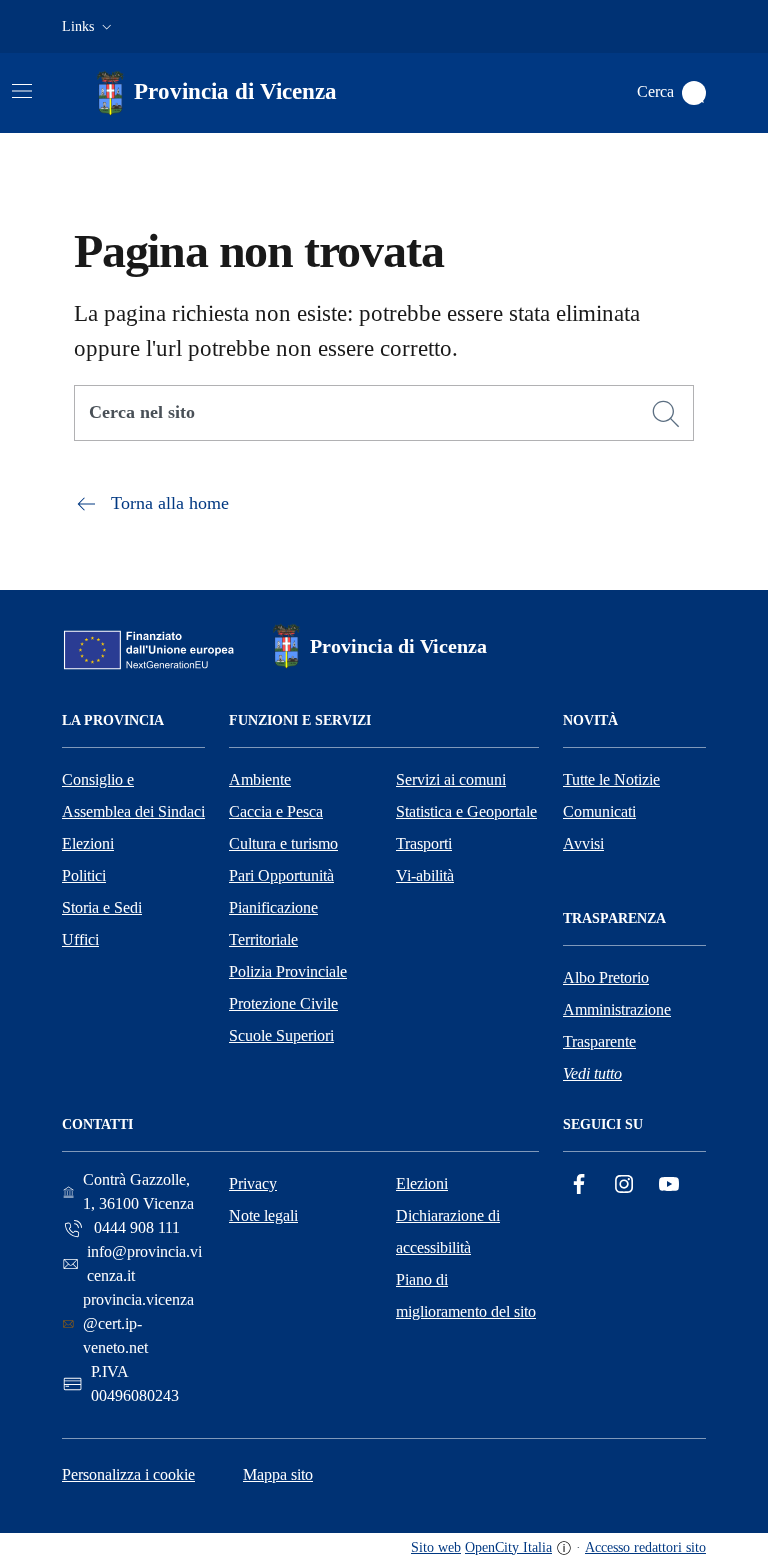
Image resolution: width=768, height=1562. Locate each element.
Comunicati (599, 811)
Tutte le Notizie (611, 779)
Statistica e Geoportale (466, 811)
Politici (84, 875)
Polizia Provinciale (288, 971)
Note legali (263, 1215)
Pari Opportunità (281, 875)
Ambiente (260, 779)
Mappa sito (278, 1474)
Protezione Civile (283, 1003)
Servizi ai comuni (451, 779)
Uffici (80, 939)
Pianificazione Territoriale (273, 923)
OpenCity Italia (508, 1547)
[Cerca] (666, 414)
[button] (89, 27)
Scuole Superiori (281, 1035)
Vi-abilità (425, 875)
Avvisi (583, 843)
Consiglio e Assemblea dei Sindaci (133, 795)
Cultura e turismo (283, 843)
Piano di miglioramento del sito (466, 1295)
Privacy (253, 1183)
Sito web (436, 1547)
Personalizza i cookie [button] (128, 1474)
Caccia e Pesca (276, 811)
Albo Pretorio (606, 977)
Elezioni (88, 843)
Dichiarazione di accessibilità (448, 1231)
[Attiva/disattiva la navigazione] (22, 91)
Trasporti (424, 843)
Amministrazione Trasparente (617, 1025)
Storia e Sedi (102, 907)
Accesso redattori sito (645, 1547)
